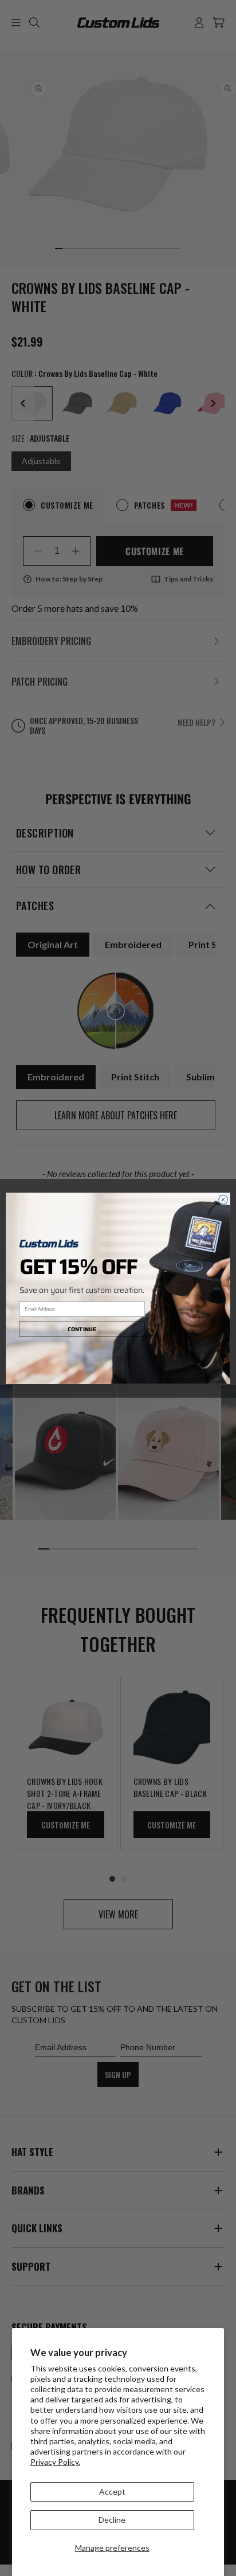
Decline (112, 2520)
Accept (112, 2492)
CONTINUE (82, 1329)
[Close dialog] (223, 1199)
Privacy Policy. (55, 2462)
